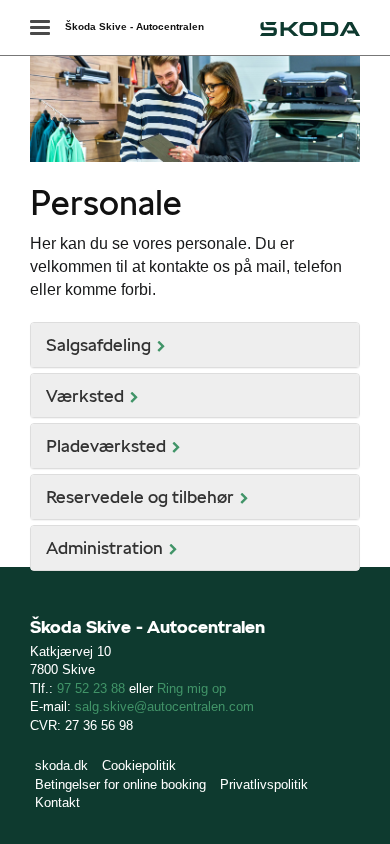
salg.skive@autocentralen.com (164, 706)
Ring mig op (191, 688)
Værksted (85, 395)
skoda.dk (61, 765)
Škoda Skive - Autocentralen (134, 26)
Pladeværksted (106, 445)
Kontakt (57, 802)
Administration (104, 547)
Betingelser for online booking (120, 784)
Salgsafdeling (98, 344)
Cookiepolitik (139, 765)
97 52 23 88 (91, 688)
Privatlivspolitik (264, 784)
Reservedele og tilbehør (140, 496)
